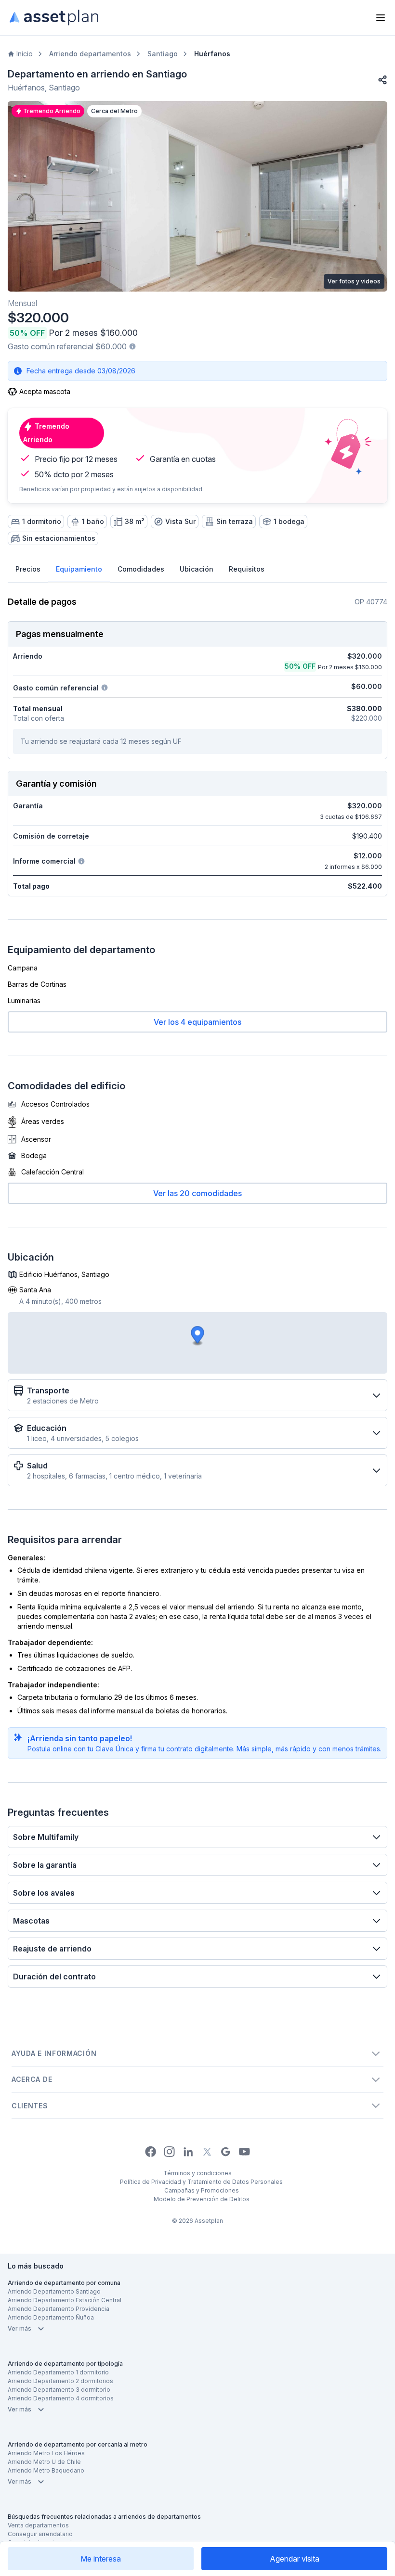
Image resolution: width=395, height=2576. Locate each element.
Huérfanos (212, 54)
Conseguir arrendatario (40, 2534)
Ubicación (197, 569)
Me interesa (101, 2559)
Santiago (163, 54)
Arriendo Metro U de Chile (44, 2462)
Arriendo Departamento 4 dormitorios (61, 2398)
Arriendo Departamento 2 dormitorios (60, 2381)
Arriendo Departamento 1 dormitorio (58, 2372)
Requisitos (247, 569)
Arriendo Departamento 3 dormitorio (59, 2390)
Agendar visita (295, 2559)
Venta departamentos (38, 2525)
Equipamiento (79, 569)
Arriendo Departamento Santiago (54, 2291)
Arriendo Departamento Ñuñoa (51, 2317)
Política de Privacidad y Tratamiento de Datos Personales (201, 2182)
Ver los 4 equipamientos (197, 1022)
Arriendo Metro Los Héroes (46, 2453)
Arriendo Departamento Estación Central (65, 2300)
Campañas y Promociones (202, 2190)
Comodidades (141, 569)
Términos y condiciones (197, 2173)
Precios (28, 569)
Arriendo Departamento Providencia (59, 2309)
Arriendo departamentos (90, 54)
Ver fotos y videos (354, 281)
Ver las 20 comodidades (197, 1193)
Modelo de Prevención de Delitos (202, 2199)
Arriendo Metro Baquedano (46, 2470)
